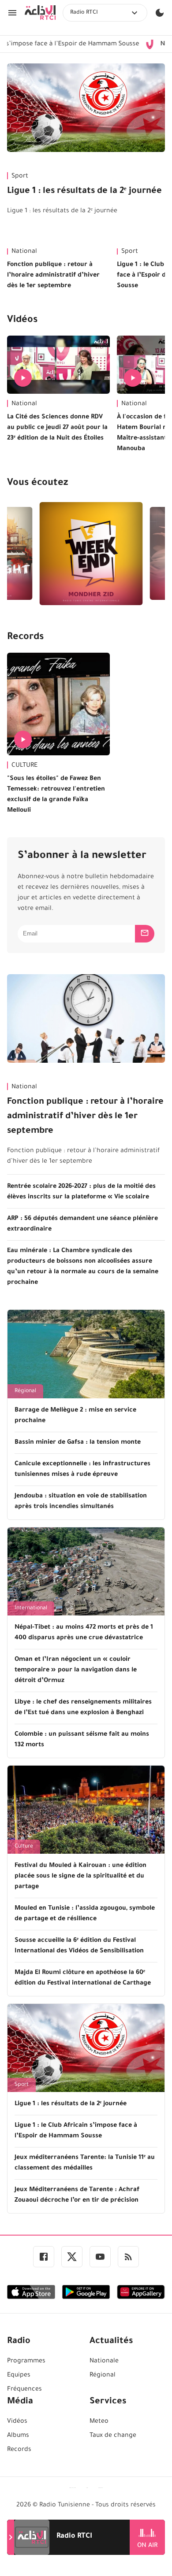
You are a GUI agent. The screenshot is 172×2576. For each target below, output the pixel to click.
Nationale (104, 2362)
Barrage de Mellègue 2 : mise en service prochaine (75, 1416)
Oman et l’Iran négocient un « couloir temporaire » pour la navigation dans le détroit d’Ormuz (76, 1671)
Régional (25, 1391)
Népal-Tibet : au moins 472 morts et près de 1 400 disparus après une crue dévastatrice (84, 1633)
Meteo (99, 2422)
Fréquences (24, 2390)
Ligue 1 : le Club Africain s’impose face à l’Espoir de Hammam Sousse (76, 2131)
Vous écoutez (37, 484)
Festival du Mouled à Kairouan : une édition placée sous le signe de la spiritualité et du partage (80, 1877)
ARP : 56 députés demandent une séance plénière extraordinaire (82, 1224)
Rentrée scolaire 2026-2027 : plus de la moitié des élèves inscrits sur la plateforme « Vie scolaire (81, 1192)
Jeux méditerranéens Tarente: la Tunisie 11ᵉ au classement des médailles (85, 2163)
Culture (24, 1847)
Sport (20, 177)
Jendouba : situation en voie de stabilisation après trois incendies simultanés (81, 1502)
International (31, 1608)
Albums (18, 2436)
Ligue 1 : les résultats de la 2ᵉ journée (84, 192)
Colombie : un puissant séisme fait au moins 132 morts (82, 1740)
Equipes (19, 2376)
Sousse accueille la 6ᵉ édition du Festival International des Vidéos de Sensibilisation (79, 1946)
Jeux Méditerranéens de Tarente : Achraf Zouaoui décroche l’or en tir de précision (77, 2195)
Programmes (26, 2362)
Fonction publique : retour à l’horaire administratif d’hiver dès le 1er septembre (53, 276)
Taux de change (113, 2436)
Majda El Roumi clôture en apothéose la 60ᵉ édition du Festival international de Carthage (83, 1978)
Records (25, 638)
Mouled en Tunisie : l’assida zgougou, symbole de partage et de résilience (85, 1914)
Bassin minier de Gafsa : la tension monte (78, 1443)
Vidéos (22, 321)
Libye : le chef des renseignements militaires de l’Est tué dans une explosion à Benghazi (83, 1708)
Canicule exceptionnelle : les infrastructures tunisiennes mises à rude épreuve (82, 1470)
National (24, 252)
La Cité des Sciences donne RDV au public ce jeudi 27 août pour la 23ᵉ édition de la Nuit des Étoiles (57, 428)
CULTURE (24, 766)
